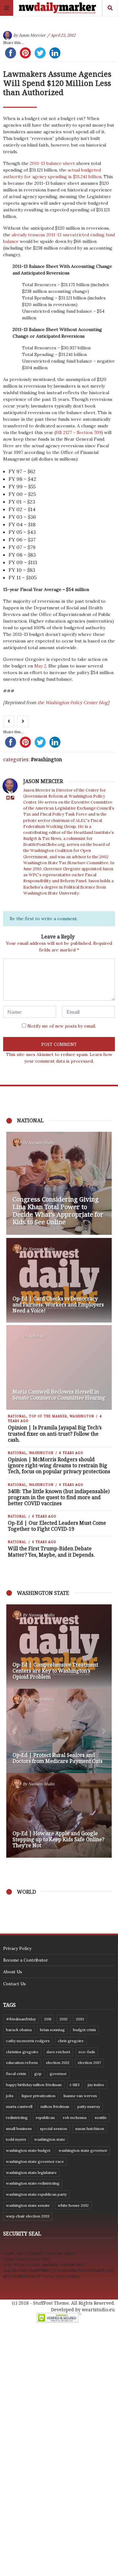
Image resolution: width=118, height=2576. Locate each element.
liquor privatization (39, 2096)
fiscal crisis (16, 2074)
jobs (10, 2096)
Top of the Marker (48, 1416)
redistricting (17, 2118)
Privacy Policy (17, 1948)
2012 (64, 2019)
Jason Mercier (32, 35)
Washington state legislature (31, 2172)
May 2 (40, 666)
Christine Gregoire (22, 2052)
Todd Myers (16, 2139)
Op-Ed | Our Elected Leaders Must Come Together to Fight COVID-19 (57, 1526)
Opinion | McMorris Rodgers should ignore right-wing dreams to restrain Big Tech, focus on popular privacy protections (59, 1465)
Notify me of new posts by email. (62, 1026)
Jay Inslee (96, 2085)
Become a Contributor (25, 1960)
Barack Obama (19, 2030)
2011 (48, 2019)
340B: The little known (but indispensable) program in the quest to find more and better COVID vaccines (59, 1497)
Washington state (50, 2139)
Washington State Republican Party (36, 2194)
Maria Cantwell (19, 2106)
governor (58, 2074)
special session (53, 2129)
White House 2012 (73, 2205)
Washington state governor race (35, 2161)
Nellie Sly (37, 1336)
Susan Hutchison (90, 2129)
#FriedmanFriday (21, 2019)
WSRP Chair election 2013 (28, 2216)
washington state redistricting (33, 2183)
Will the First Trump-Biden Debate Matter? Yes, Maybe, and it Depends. (51, 1551)
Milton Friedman (55, 2106)
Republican (45, 2118)
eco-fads (87, 2052)
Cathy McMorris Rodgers (28, 2041)
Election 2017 (89, 2063)
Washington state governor (83, 2150)
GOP (38, 2074)
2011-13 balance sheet (52, 163)
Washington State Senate (28, 2205)
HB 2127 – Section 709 (79, 432)
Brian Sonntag (52, 2030)
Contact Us (14, 1984)
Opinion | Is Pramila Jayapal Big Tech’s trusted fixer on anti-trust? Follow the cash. (55, 1433)
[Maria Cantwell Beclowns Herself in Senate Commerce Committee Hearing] (59, 1367)
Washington (48, 759)
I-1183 (75, 2085)
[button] (14, 1731)
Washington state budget (28, 2150)
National (17, 1416)
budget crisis (84, 2030)
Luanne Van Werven (80, 2096)
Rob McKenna (75, 2118)
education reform (22, 2063)
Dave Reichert (58, 2052)
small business (19, 2129)
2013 (80, 2019)
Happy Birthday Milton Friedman (34, 2085)
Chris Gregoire (71, 2041)
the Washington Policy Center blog (73, 703)
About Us (13, 1972)
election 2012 (58, 2063)
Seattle (101, 2118)
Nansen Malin (41, 1143)
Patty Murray (89, 2106)
